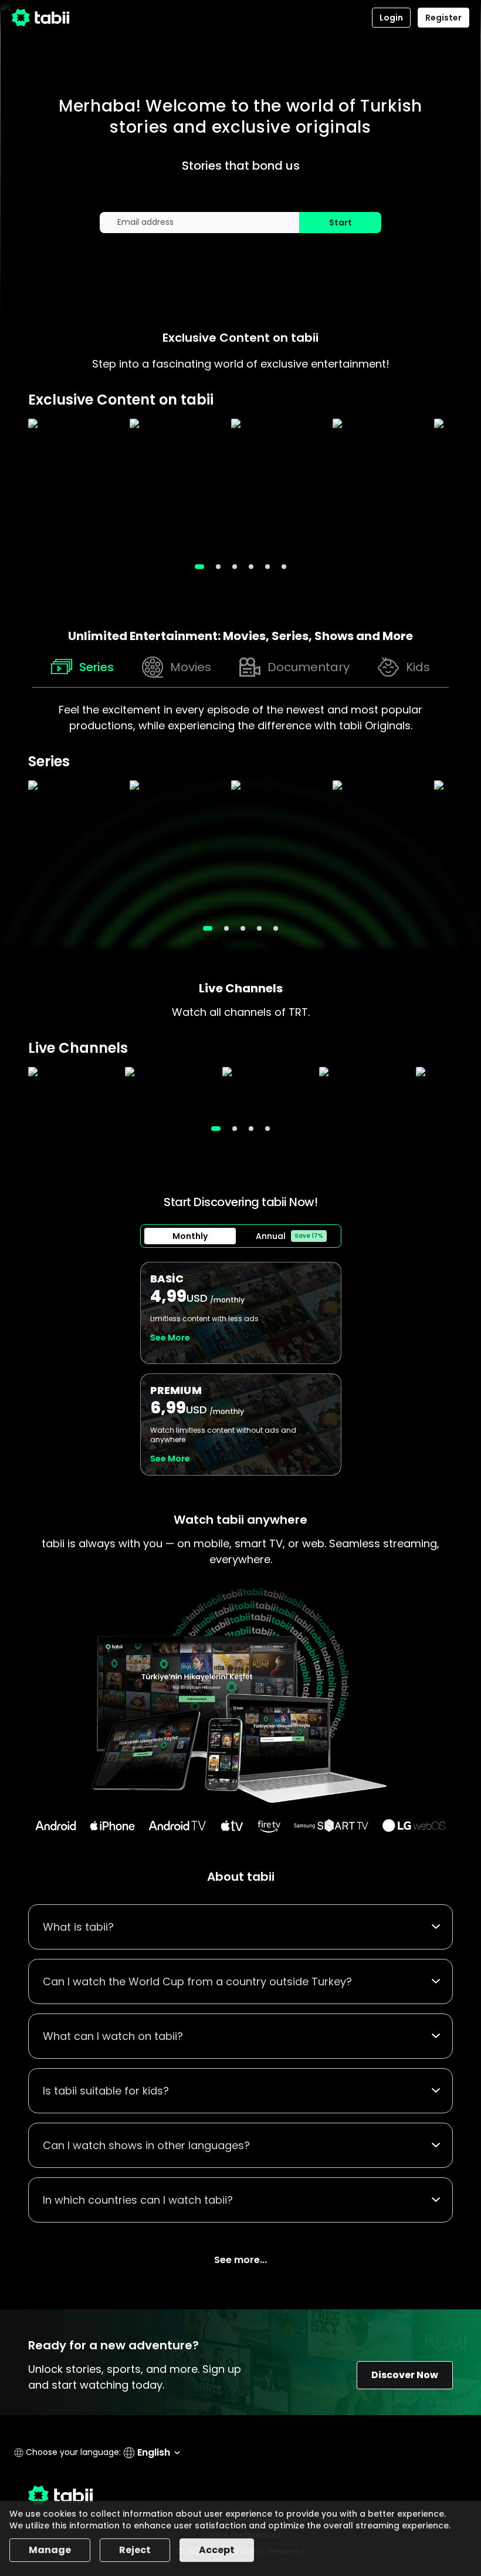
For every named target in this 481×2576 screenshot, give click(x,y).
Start (341, 223)
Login (391, 18)
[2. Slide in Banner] (235, 567)
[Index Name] (73, 486)
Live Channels (241, 988)
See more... (240, 2260)
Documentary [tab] (309, 667)
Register (443, 18)
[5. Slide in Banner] (284, 567)
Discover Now (405, 2375)
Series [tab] (96, 667)
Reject (135, 2550)
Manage (50, 2550)
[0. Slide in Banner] (199, 567)
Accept (217, 2550)
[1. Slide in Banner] (218, 567)
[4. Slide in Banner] (267, 567)
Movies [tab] (191, 667)
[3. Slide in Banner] (251, 567)
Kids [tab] (418, 667)
